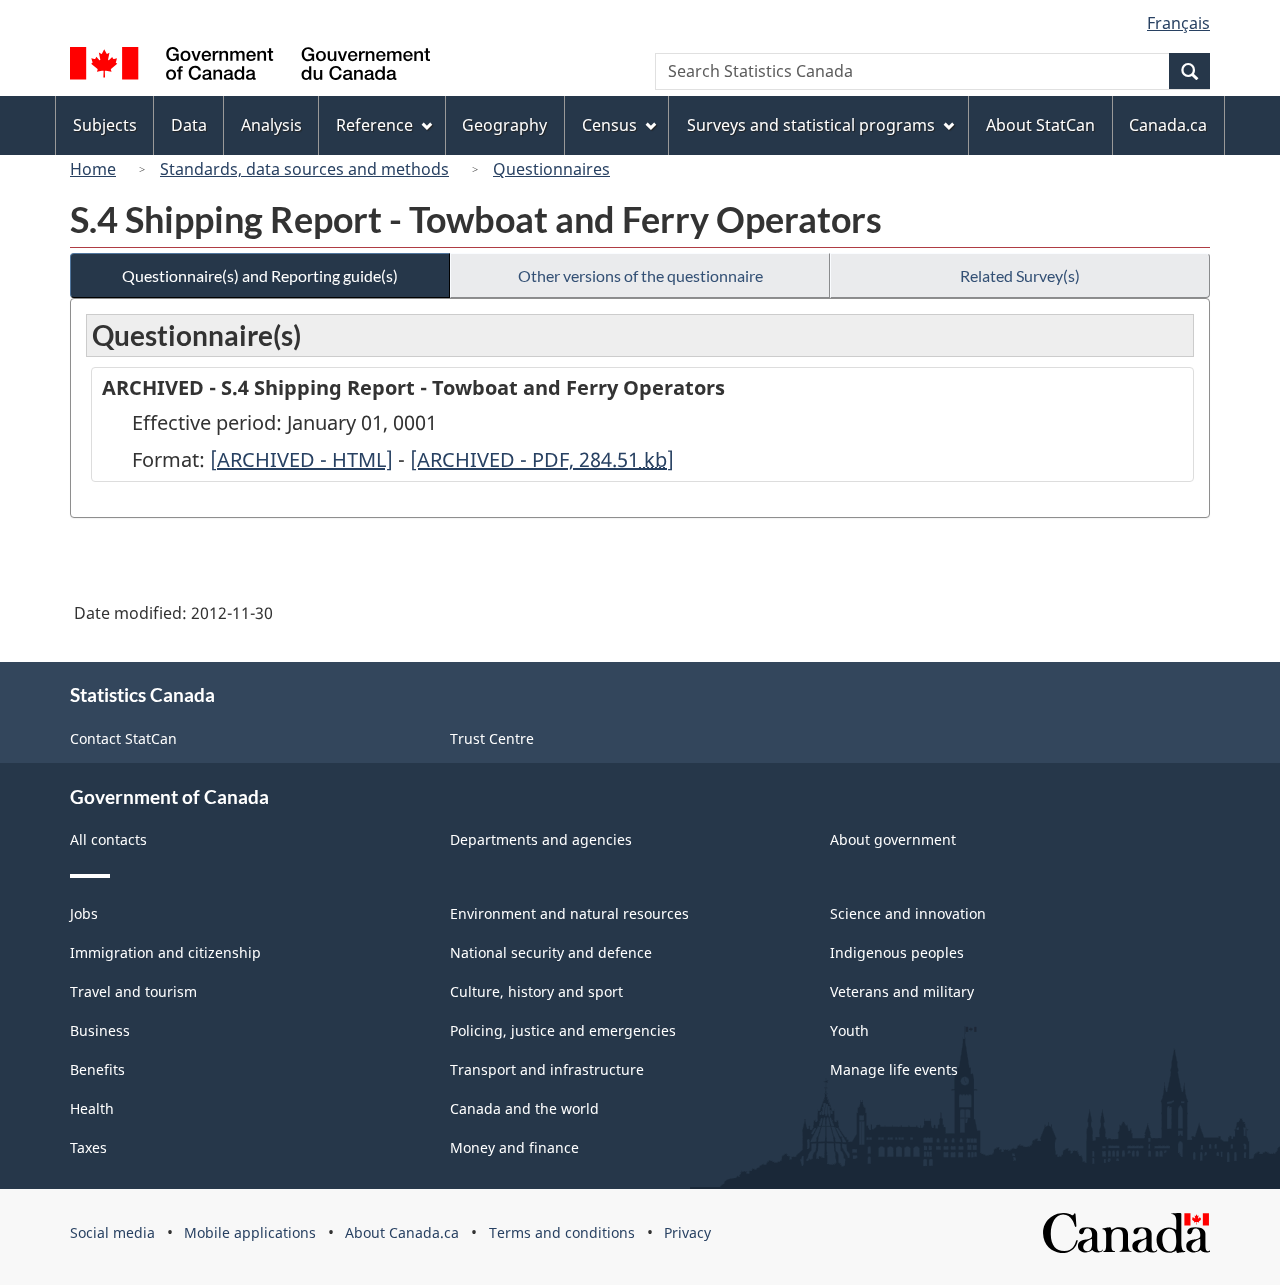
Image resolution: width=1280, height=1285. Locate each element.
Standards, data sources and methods (304, 169)
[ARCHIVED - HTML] (301, 459)
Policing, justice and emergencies (563, 1030)
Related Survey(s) (1020, 275)
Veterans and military (902, 991)
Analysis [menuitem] (271, 125)
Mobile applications (250, 1232)
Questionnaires (551, 169)
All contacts (108, 839)
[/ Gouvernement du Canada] (250, 66)
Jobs (84, 913)
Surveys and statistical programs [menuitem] (811, 125)
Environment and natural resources (569, 913)
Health (92, 1108)
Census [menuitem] (609, 125)
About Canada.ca (402, 1232)
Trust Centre (492, 738)
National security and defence (551, 952)
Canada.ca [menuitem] (1168, 125)
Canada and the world (524, 1108)
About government (893, 839)
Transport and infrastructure (547, 1069)
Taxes (88, 1147)
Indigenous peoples (897, 952)
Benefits (97, 1069)
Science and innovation (908, 913)
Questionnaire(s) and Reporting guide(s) (260, 275)
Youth (849, 1030)
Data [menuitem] (189, 125)
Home (93, 169)
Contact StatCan (123, 738)
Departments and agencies (541, 839)
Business (100, 1030)
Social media (112, 1232)
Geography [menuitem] (504, 125)
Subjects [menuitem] (105, 125)
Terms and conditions (562, 1232)
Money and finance (514, 1147)
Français (1178, 23)
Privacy (687, 1232)
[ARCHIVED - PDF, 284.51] (542, 459)
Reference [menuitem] (374, 125)
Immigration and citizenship (165, 952)
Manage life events (894, 1069)
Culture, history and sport (536, 991)
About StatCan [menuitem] (1040, 125)
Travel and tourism (133, 991)
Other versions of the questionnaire (640, 275)
